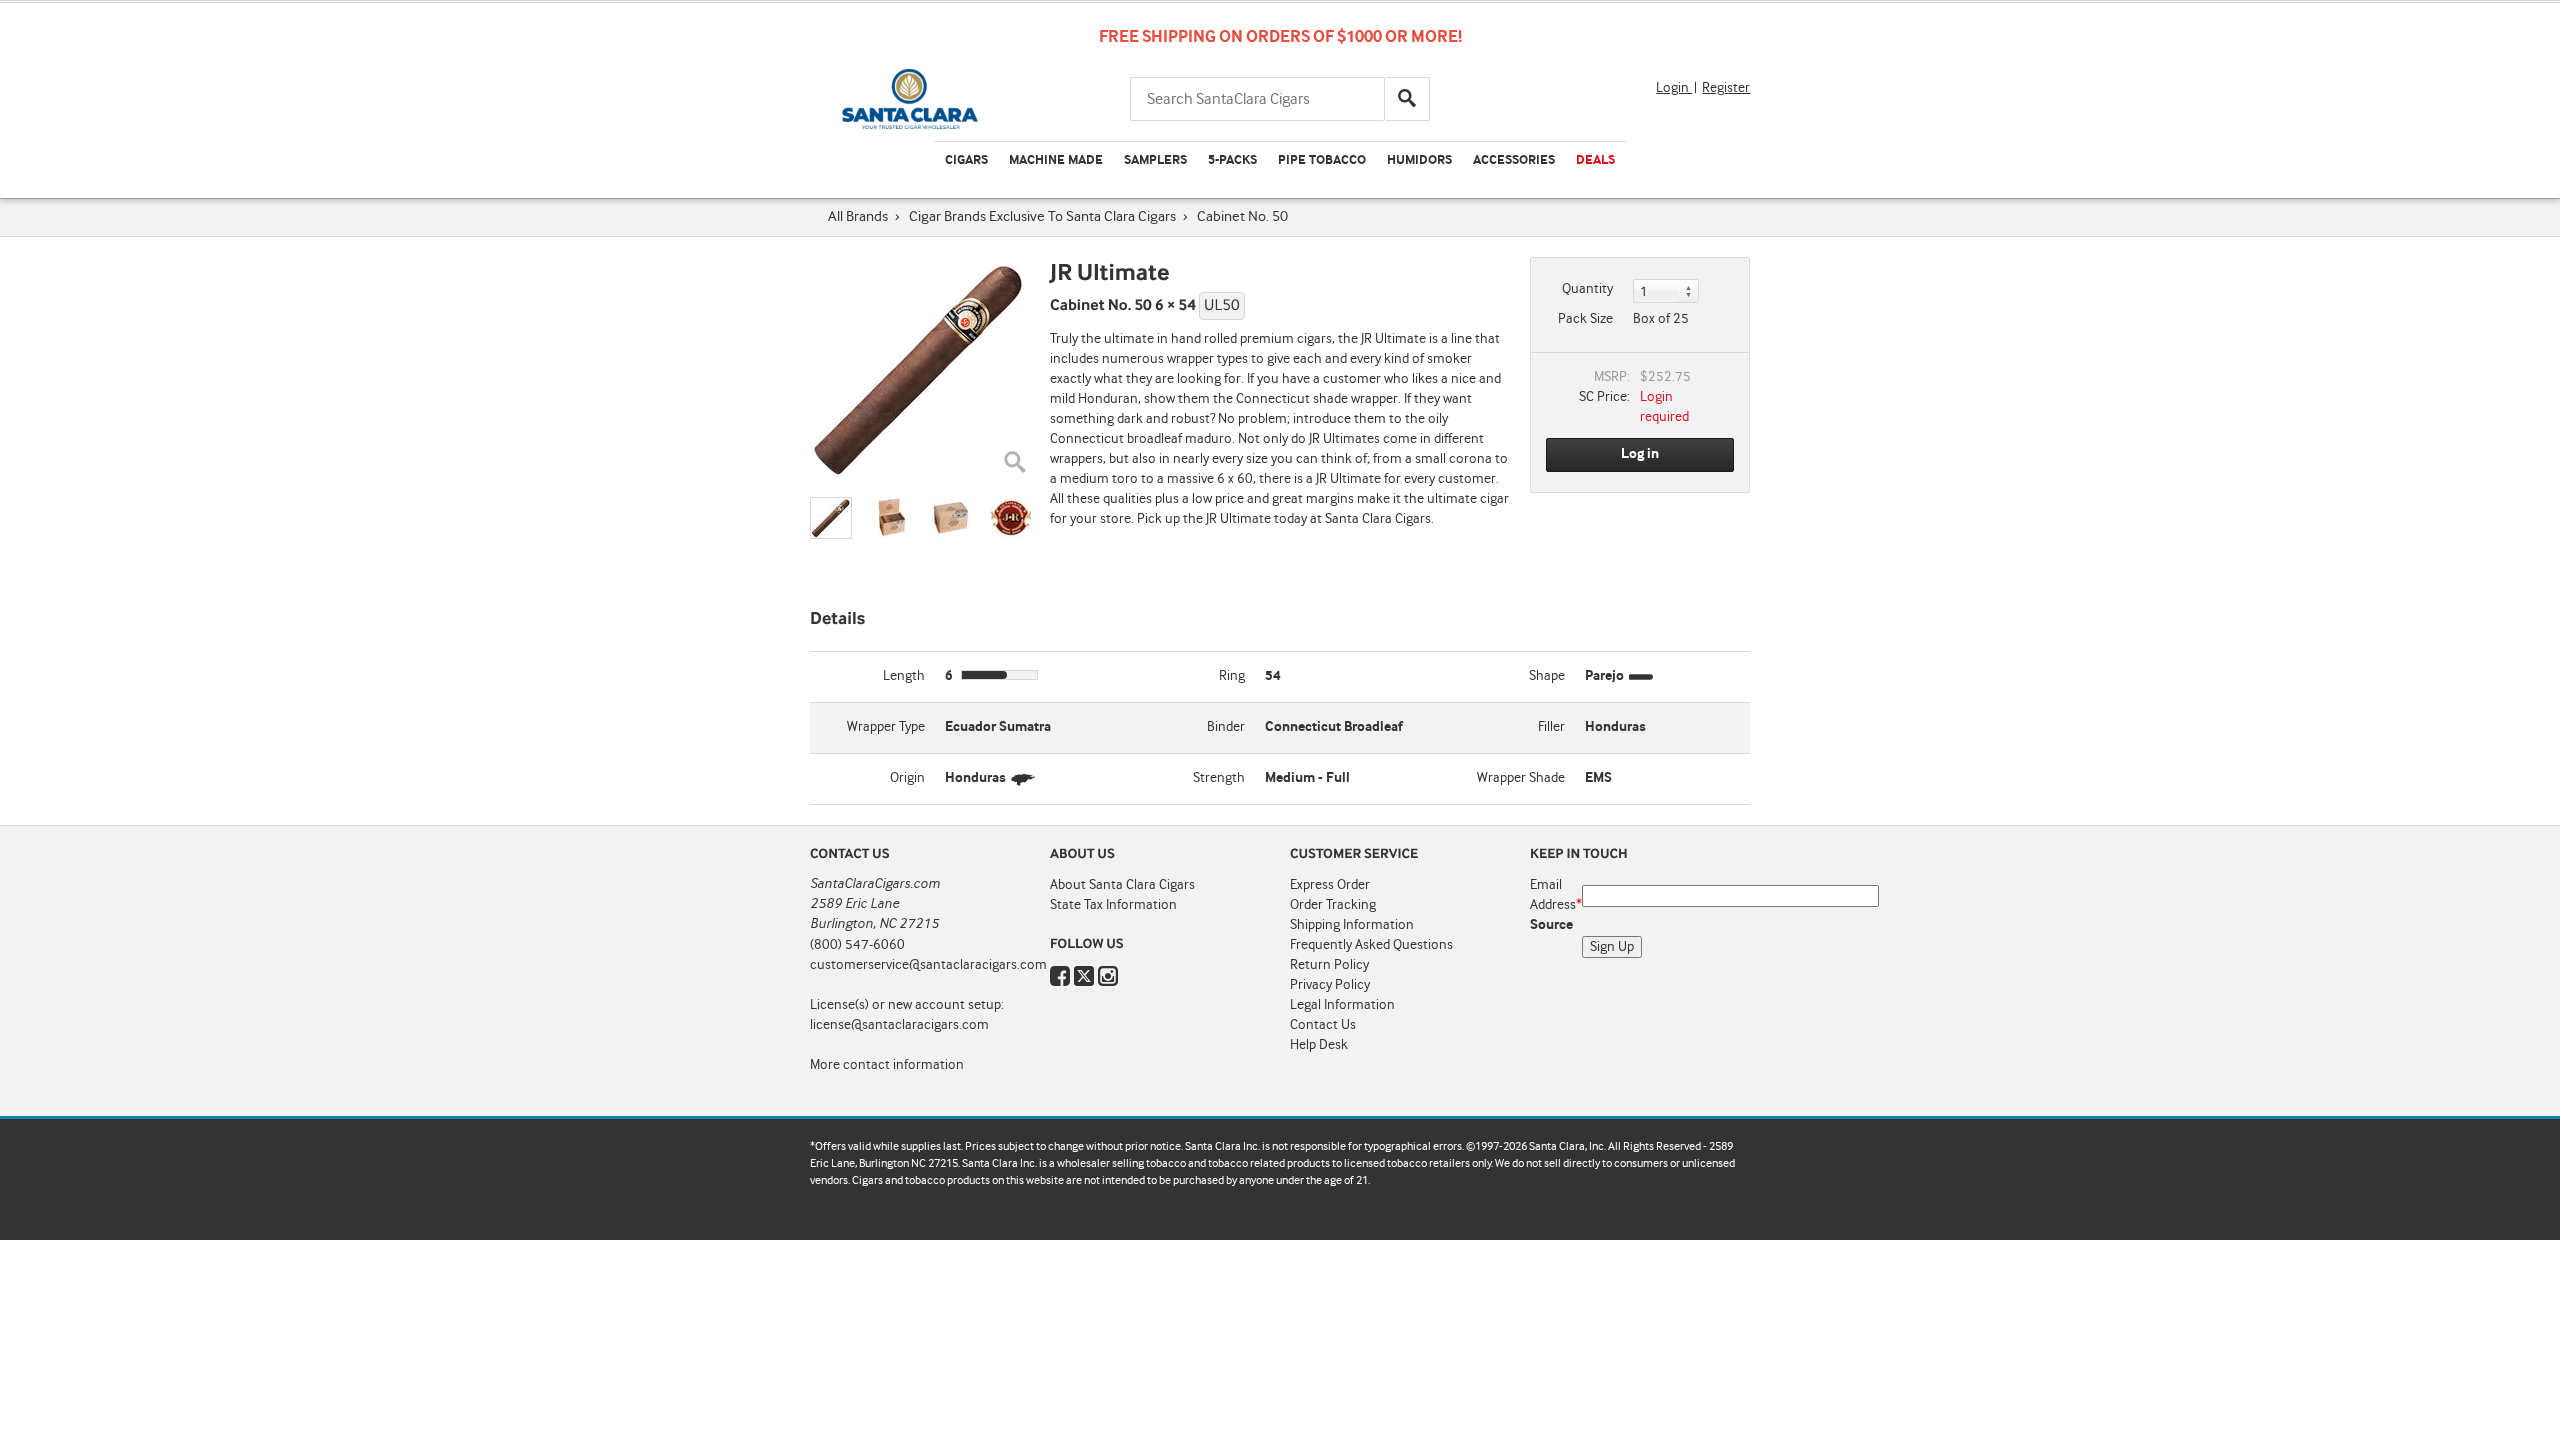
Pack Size (1585, 319)
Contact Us (1323, 1025)
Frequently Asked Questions (1371, 945)
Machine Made (1056, 160)
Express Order (1330, 885)
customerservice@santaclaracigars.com (928, 965)
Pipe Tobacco (1322, 160)
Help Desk (1319, 1045)
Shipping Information (1352, 925)
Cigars (966, 160)
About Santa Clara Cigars (1122, 885)
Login (1674, 88)
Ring (1232, 676)
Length (904, 676)
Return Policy (1329, 965)
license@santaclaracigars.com (899, 1025)
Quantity (1587, 289)
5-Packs (1232, 160)
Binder (1226, 727)
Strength (1219, 778)
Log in (1640, 454)
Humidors (1419, 160)
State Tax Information (1113, 905)
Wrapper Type (886, 727)
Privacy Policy (1330, 985)
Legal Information (1342, 1005)
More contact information (887, 1065)
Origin (907, 778)
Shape (1547, 676)
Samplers (1155, 160)
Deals (1595, 160)
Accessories (1514, 160)
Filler (1551, 727)
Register (1726, 88)
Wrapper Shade (1521, 778)
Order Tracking (1333, 905)
